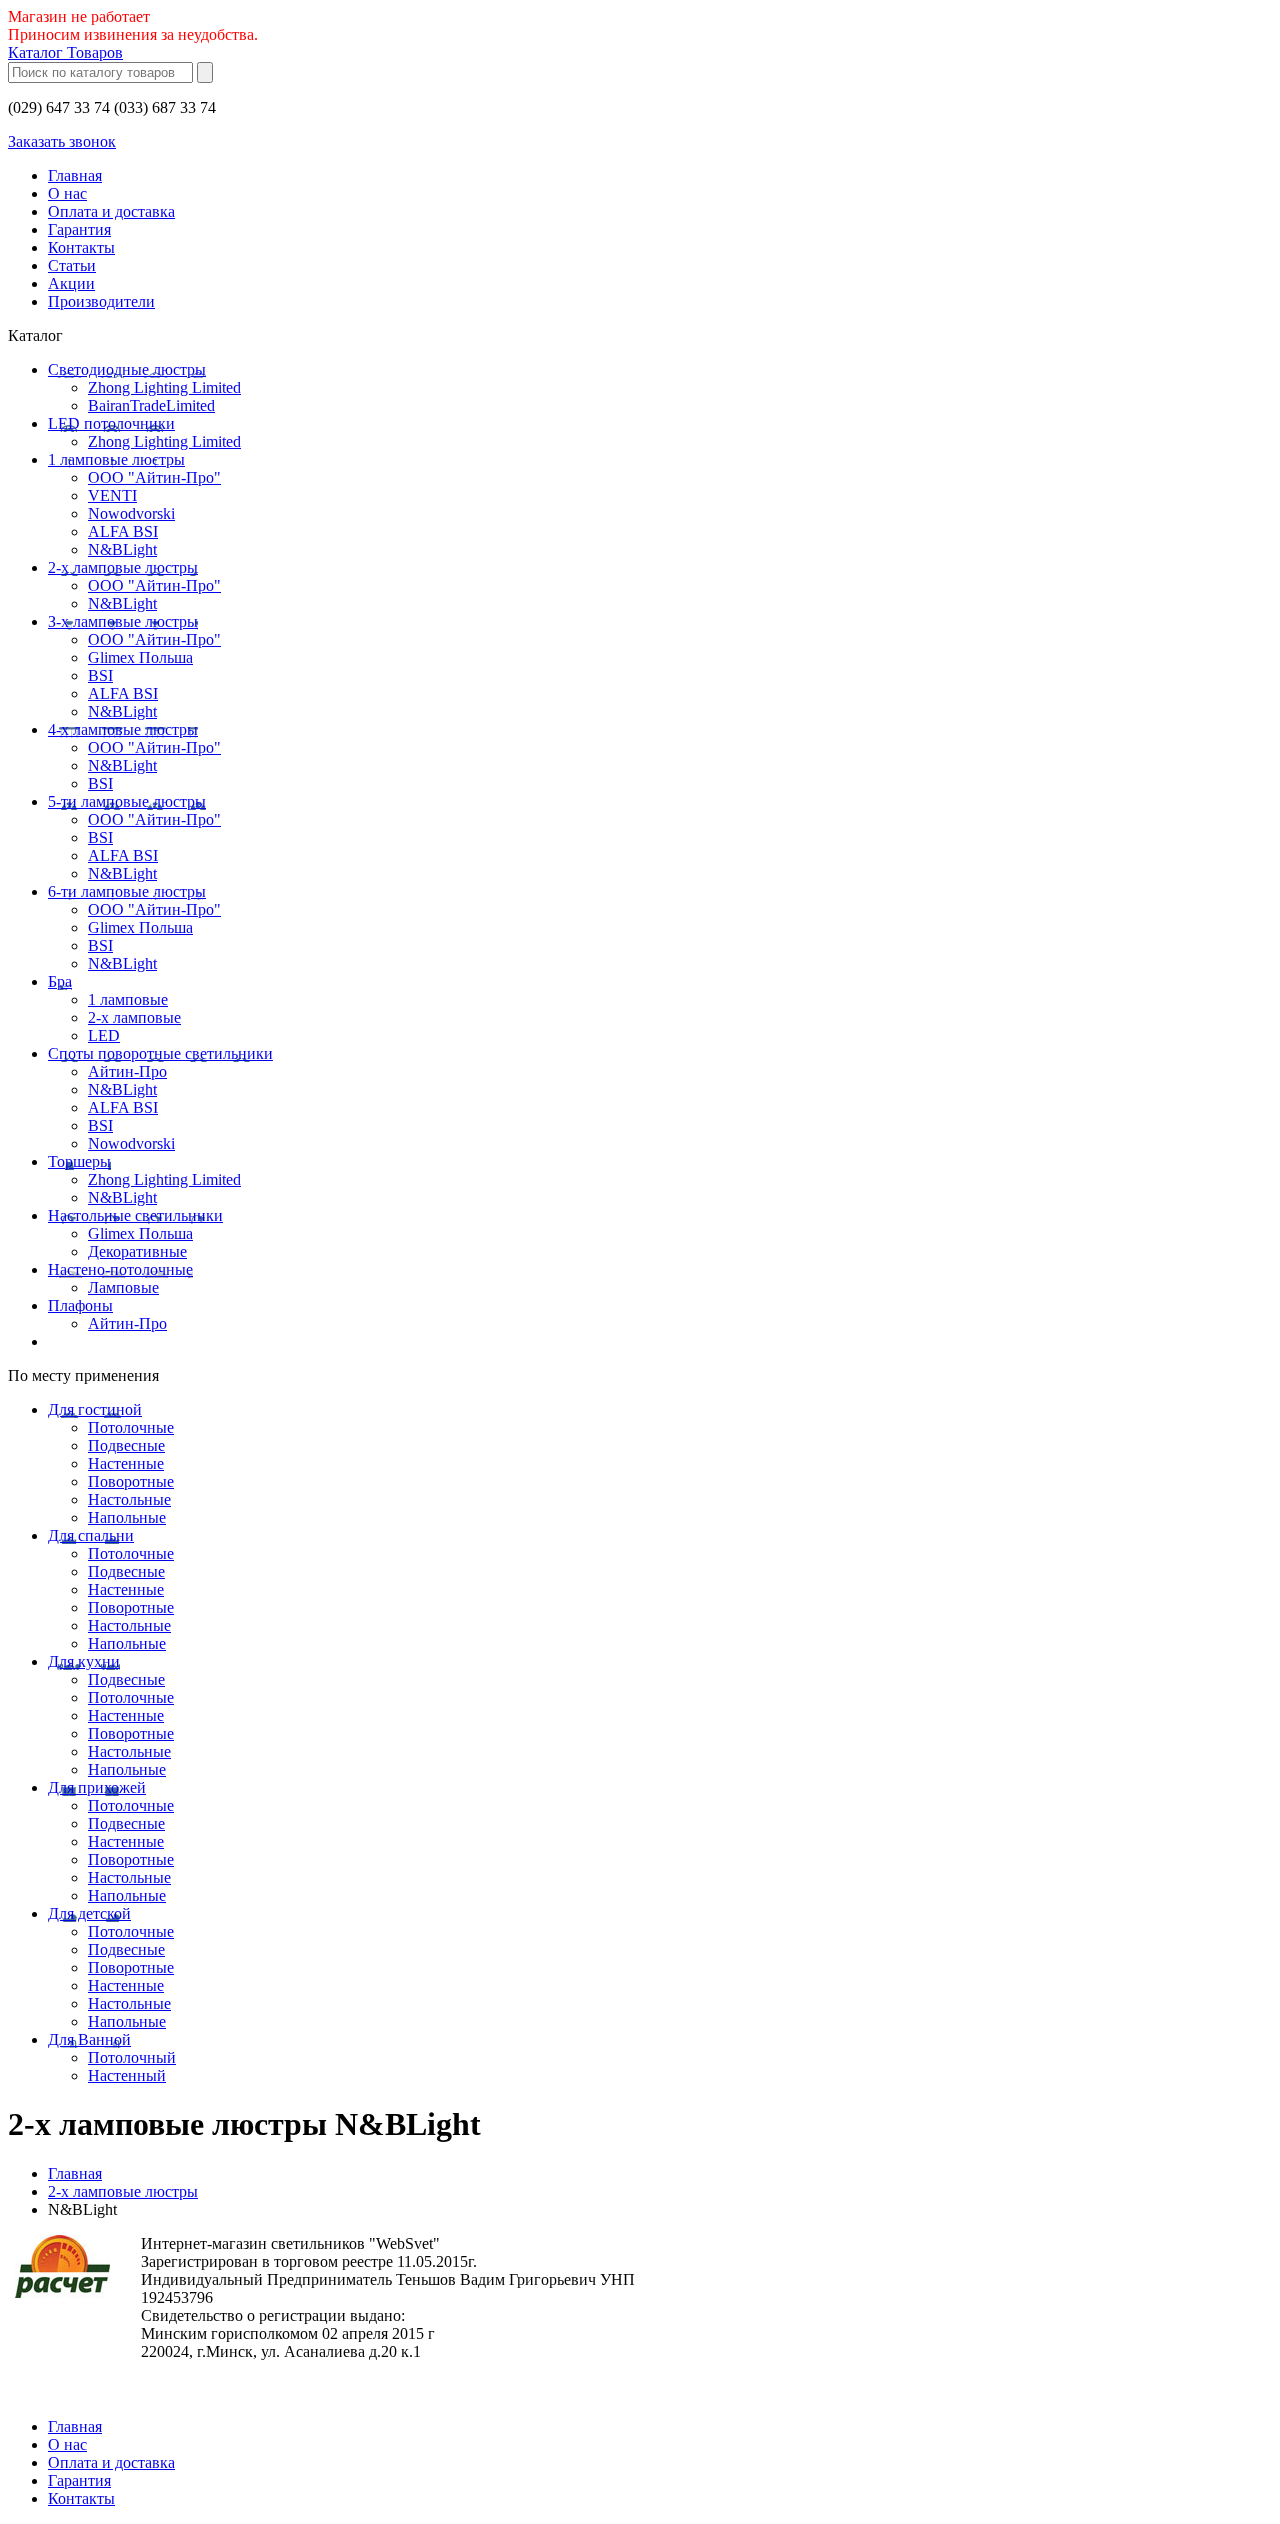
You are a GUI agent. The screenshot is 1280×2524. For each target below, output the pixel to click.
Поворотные (131, 1481)
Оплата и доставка (111, 211)
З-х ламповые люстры (123, 621)
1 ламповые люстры (116, 459)
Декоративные (137, 1251)
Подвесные (126, 1445)
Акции (71, 283)
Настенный (127, 2075)
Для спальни (91, 1535)
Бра (60, 981)
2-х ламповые (134, 1017)
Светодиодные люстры (127, 369)
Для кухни (84, 1661)
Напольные (127, 1517)
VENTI (112, 495)
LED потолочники (111, 423)
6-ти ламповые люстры (127, 891)
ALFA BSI (123, 531)
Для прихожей (97, 1787)
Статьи (72, 265)
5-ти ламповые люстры (127, 801)
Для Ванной (89, 2039)
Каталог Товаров (65, 52)
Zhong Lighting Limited (164, 387)
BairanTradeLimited (151, 405)
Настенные (126, 1463)
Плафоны (80, 1305)
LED (104, 1035)
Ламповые (123, 1287)
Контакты (81, 247)
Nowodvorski (131, 513)
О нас (67, 193)
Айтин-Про (127, 1071)
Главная (75, 175)
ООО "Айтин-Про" (154, 477)
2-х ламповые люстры (123, 567)
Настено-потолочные (120, 1269)
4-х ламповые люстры (123, 729)
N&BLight (122, 549)
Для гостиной (95, 1409)
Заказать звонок (62, 141)
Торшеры (79, 1161)
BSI (100, 675)
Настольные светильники (135, 1215)
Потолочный (132, 2057)
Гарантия (79, 229)
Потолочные (131, 1427)
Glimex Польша (140, 657)
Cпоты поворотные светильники (160, 1053)
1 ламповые (128, 999)
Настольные (129, 1499)
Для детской (89, 1913)
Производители (101, 301)
